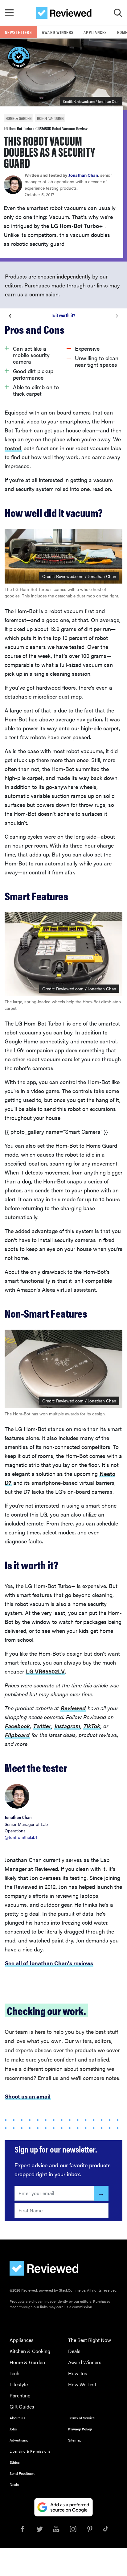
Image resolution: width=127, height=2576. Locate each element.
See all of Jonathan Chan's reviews (49, 1963)
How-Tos (78, 2373)
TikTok (92, 1726)
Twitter (42, 1726)
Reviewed (73, 1708)
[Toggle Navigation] (9, 13)
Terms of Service (81, 2418)
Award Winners (58, 32)
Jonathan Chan (83, 175)
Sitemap (75, 2440)
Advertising (19, 2440)
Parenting (20, 2395)
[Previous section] (10, 315)
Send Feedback (22, 2473)
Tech (14, 2373)
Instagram (67, 1726)
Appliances (95, 32)
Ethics (15, 2462)
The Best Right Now (90, 2340)
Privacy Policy (80, 2429)
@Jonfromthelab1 (21, 1837)
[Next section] (117, 315)
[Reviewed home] (64, 13)
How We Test (82, 2384)
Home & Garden (27, 2362)
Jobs (13, 2429)
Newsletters (18, 32)
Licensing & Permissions (30, 2451)
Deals (74, 2351)
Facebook (17, 1726)
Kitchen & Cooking (30, 2351)
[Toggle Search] (118, 13)
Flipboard (17, 1735)
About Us (17, 2418)
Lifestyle (19, 2384)
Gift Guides (22, 2407)
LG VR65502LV (45, 1671)
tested (13, 448)
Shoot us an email (28, 2096)
